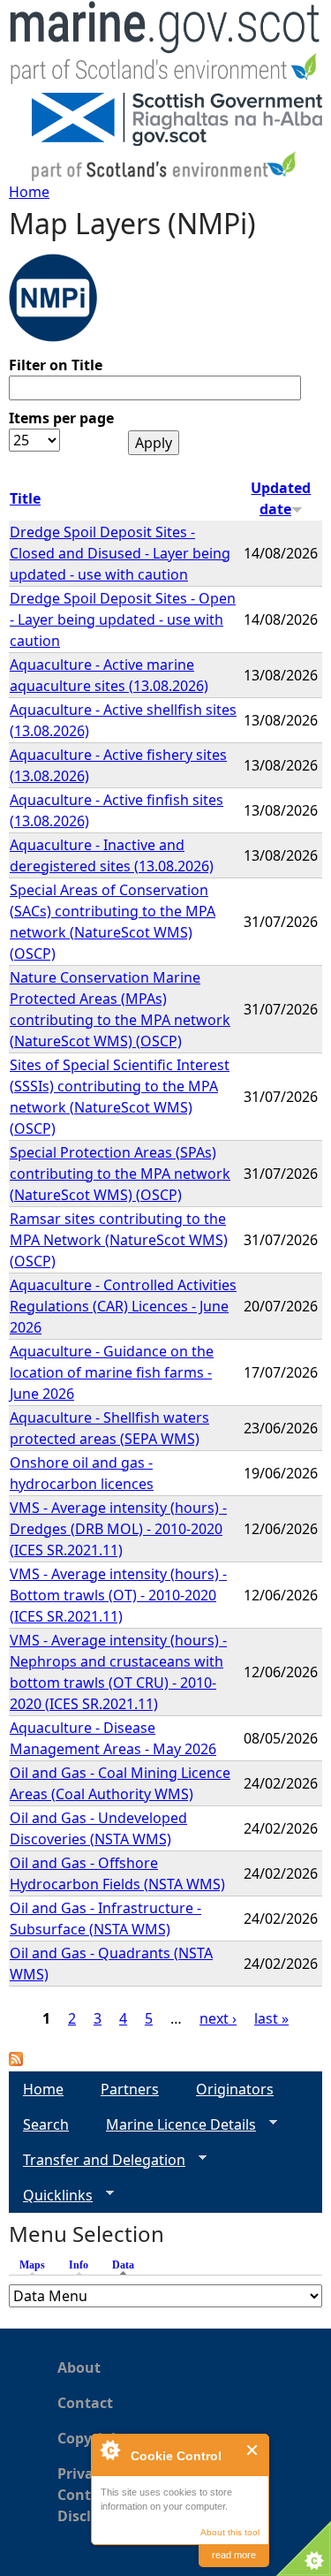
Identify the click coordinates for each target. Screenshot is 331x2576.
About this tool (230, 2532)
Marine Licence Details (174, 2125)
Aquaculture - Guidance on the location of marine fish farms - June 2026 (112, 1372)
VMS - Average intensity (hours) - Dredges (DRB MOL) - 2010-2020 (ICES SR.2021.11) (118, 1529)
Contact (85, 2403)
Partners (130, 2089)
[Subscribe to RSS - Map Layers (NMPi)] (16, 2061)
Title (25, 498)
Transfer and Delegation (97, 2160)
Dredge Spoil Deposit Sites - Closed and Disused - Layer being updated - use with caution (120, 553)
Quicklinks (51, 2196)
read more (234, 2555)
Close (253, 2450)
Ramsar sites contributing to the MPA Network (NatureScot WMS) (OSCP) (119, 1240)
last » (271, 2018)
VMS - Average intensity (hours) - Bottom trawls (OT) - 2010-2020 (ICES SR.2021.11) (118, 1595)
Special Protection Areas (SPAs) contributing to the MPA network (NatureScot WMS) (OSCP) (120, 1174)
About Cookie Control (109, 2450)
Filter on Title (56, 365)
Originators (235, 2089)
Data (128, 2265)
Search (46, 2124)
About (79, 2367)
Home (29, 192)
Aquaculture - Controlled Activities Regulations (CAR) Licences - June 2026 (123, 1306)
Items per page (61, 418)
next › (218, 2018)
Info (79, 2265)
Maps (32, 2265)
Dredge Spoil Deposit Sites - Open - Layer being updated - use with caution (123, 619)
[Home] (165, 46)
